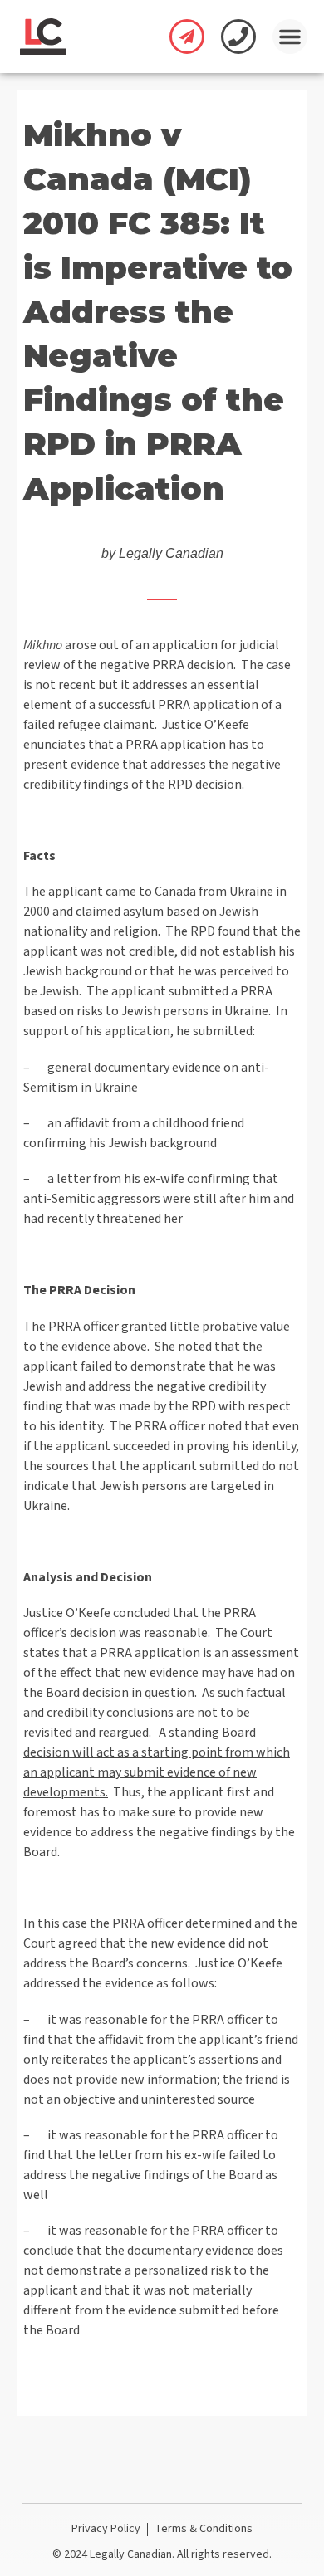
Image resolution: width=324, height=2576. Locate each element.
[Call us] (238, 37)
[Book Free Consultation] (187, 37)
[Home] (43, 37)
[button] (290, 37)
